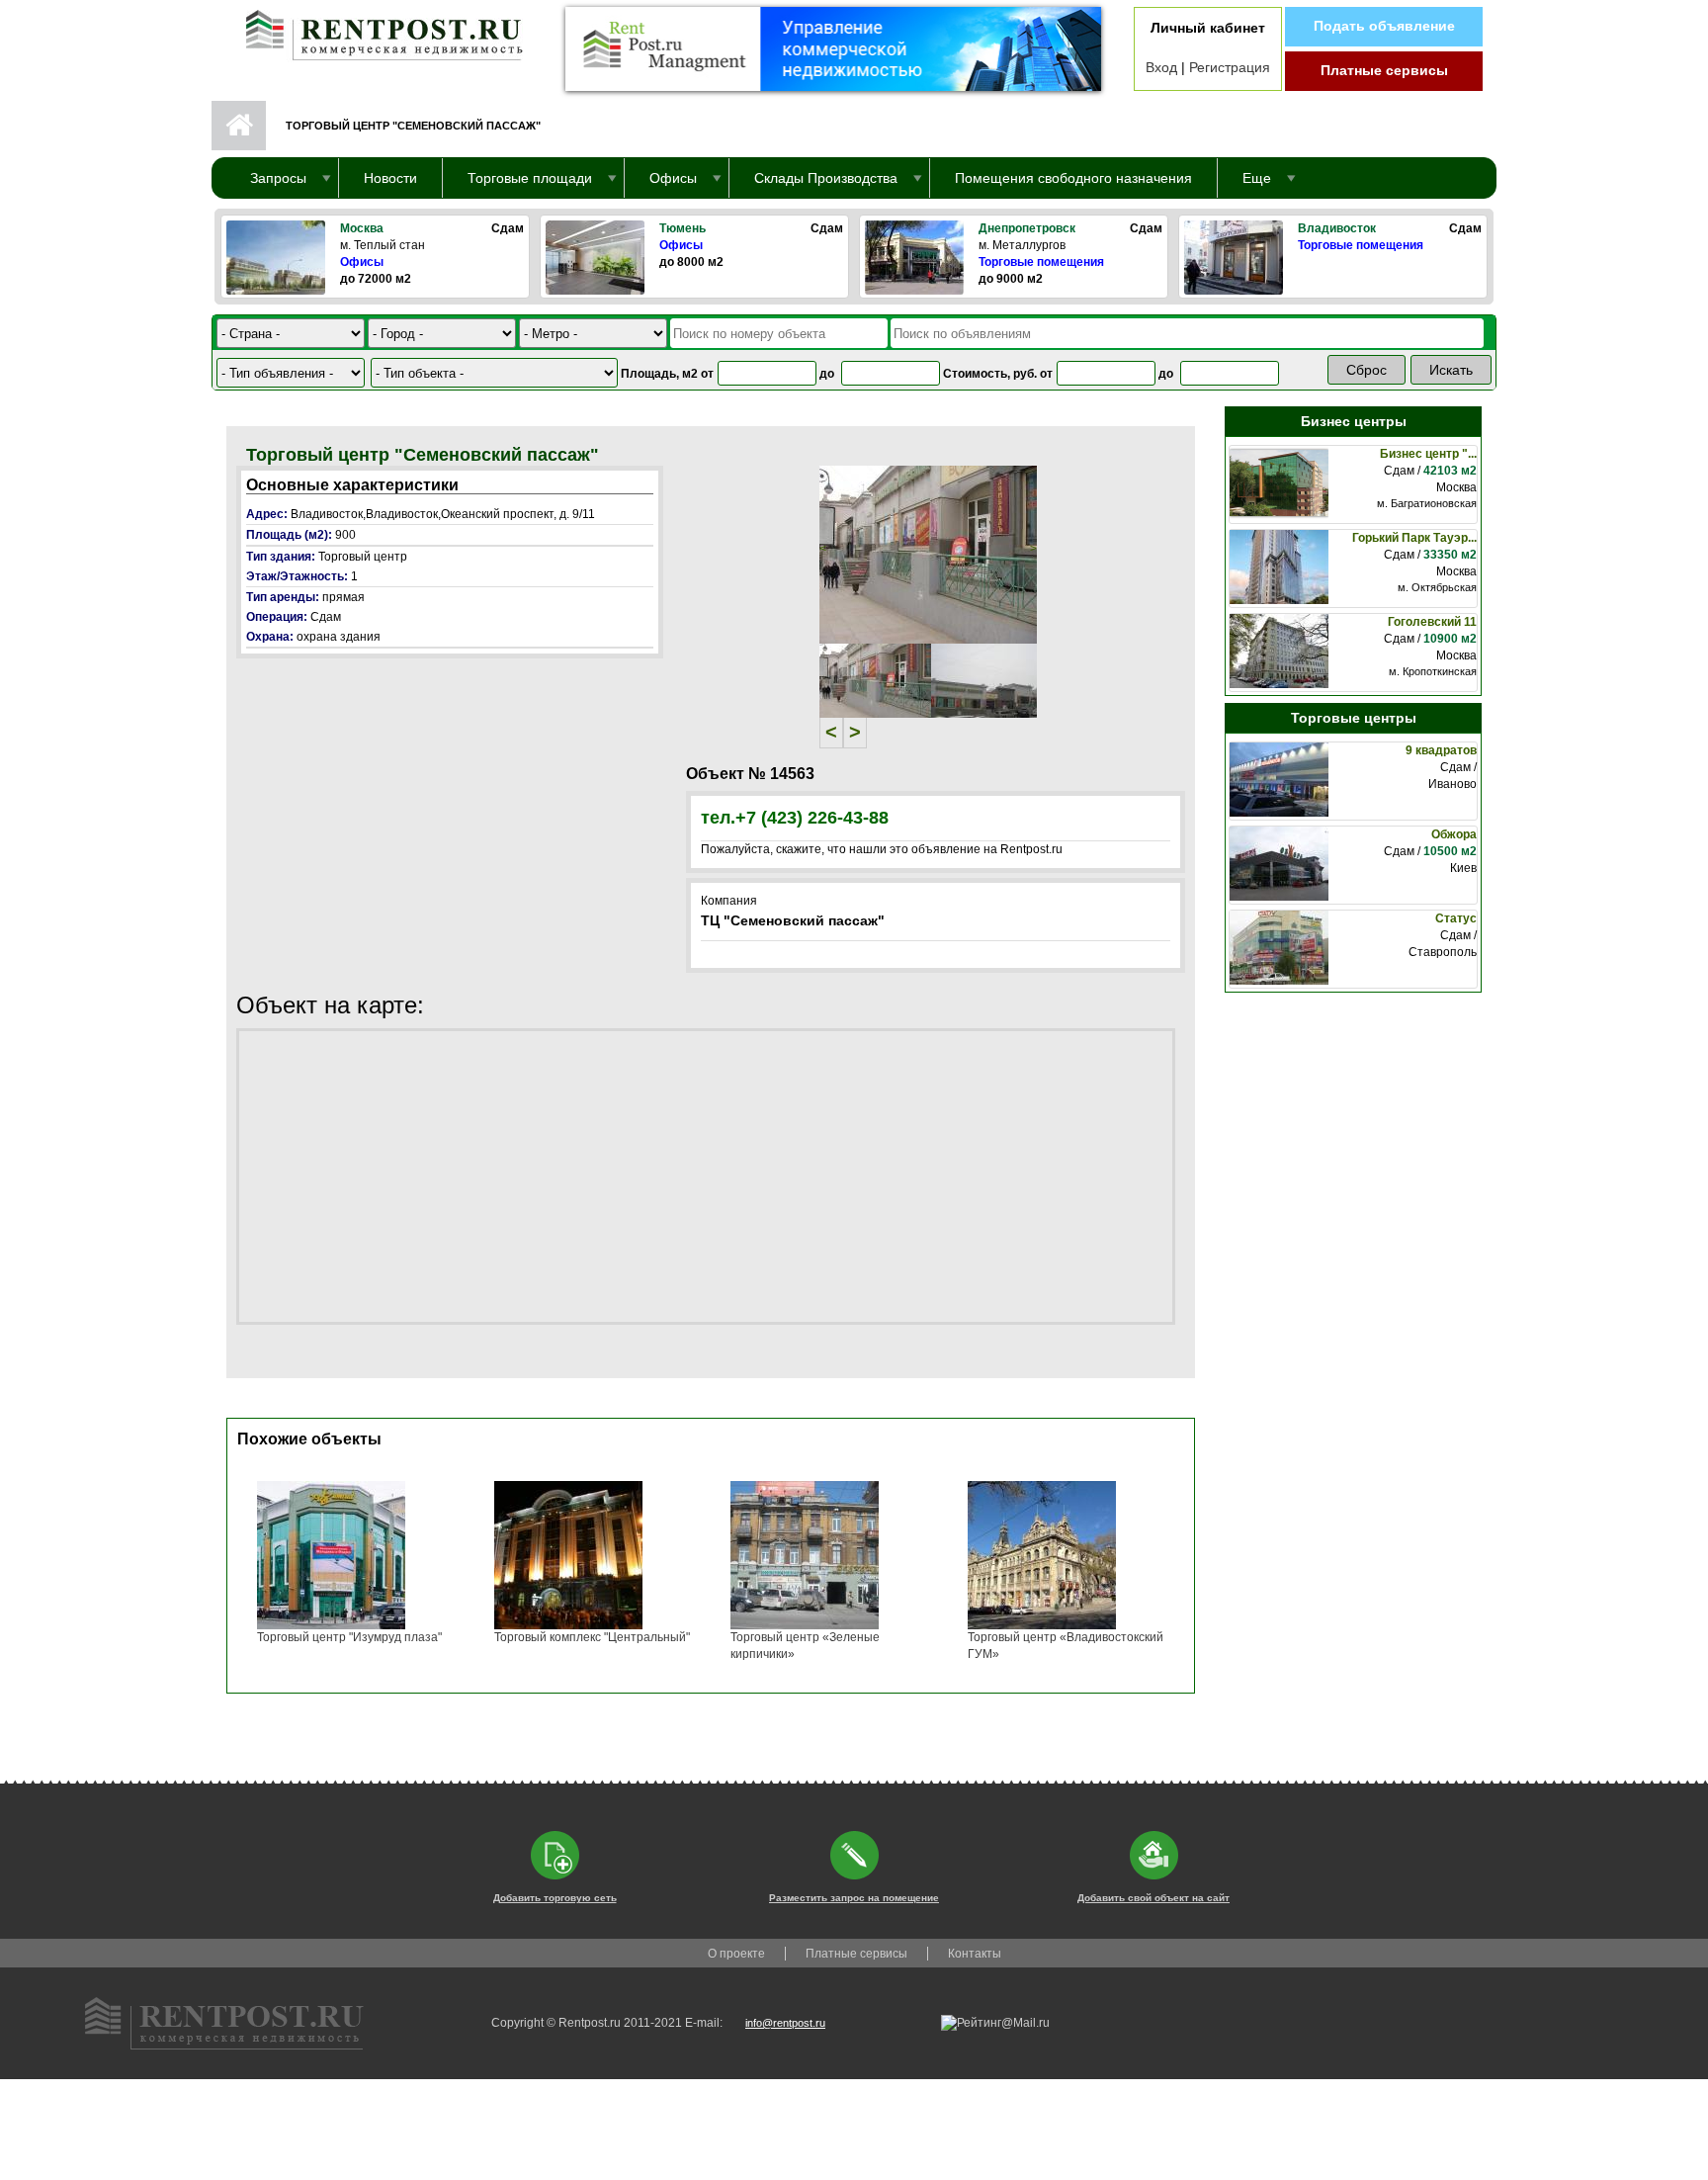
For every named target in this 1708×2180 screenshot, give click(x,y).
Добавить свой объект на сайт (1153, 1898)
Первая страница (239, 126)
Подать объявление (1384, 26)
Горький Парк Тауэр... (1414, 538)
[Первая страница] (375, 31)
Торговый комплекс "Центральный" (592, 1637)
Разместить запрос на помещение (854, 1898)
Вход (1161, 67)
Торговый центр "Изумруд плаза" (349, 1637)
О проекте (736, 1954)
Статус (1456, 918)
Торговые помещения (1041, 262)
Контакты (975, 1954)
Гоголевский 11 (1432, 622)
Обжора (1454, 834)
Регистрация (1230, 67)
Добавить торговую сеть (555, 1898)
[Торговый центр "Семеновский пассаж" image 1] (928, 554)
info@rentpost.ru (785, 2023)
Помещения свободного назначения (1073, 178)
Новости (390, 178)
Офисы (362, 262)
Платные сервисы (1384, 70)
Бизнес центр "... (1428, 454)
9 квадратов (1441, 750)
